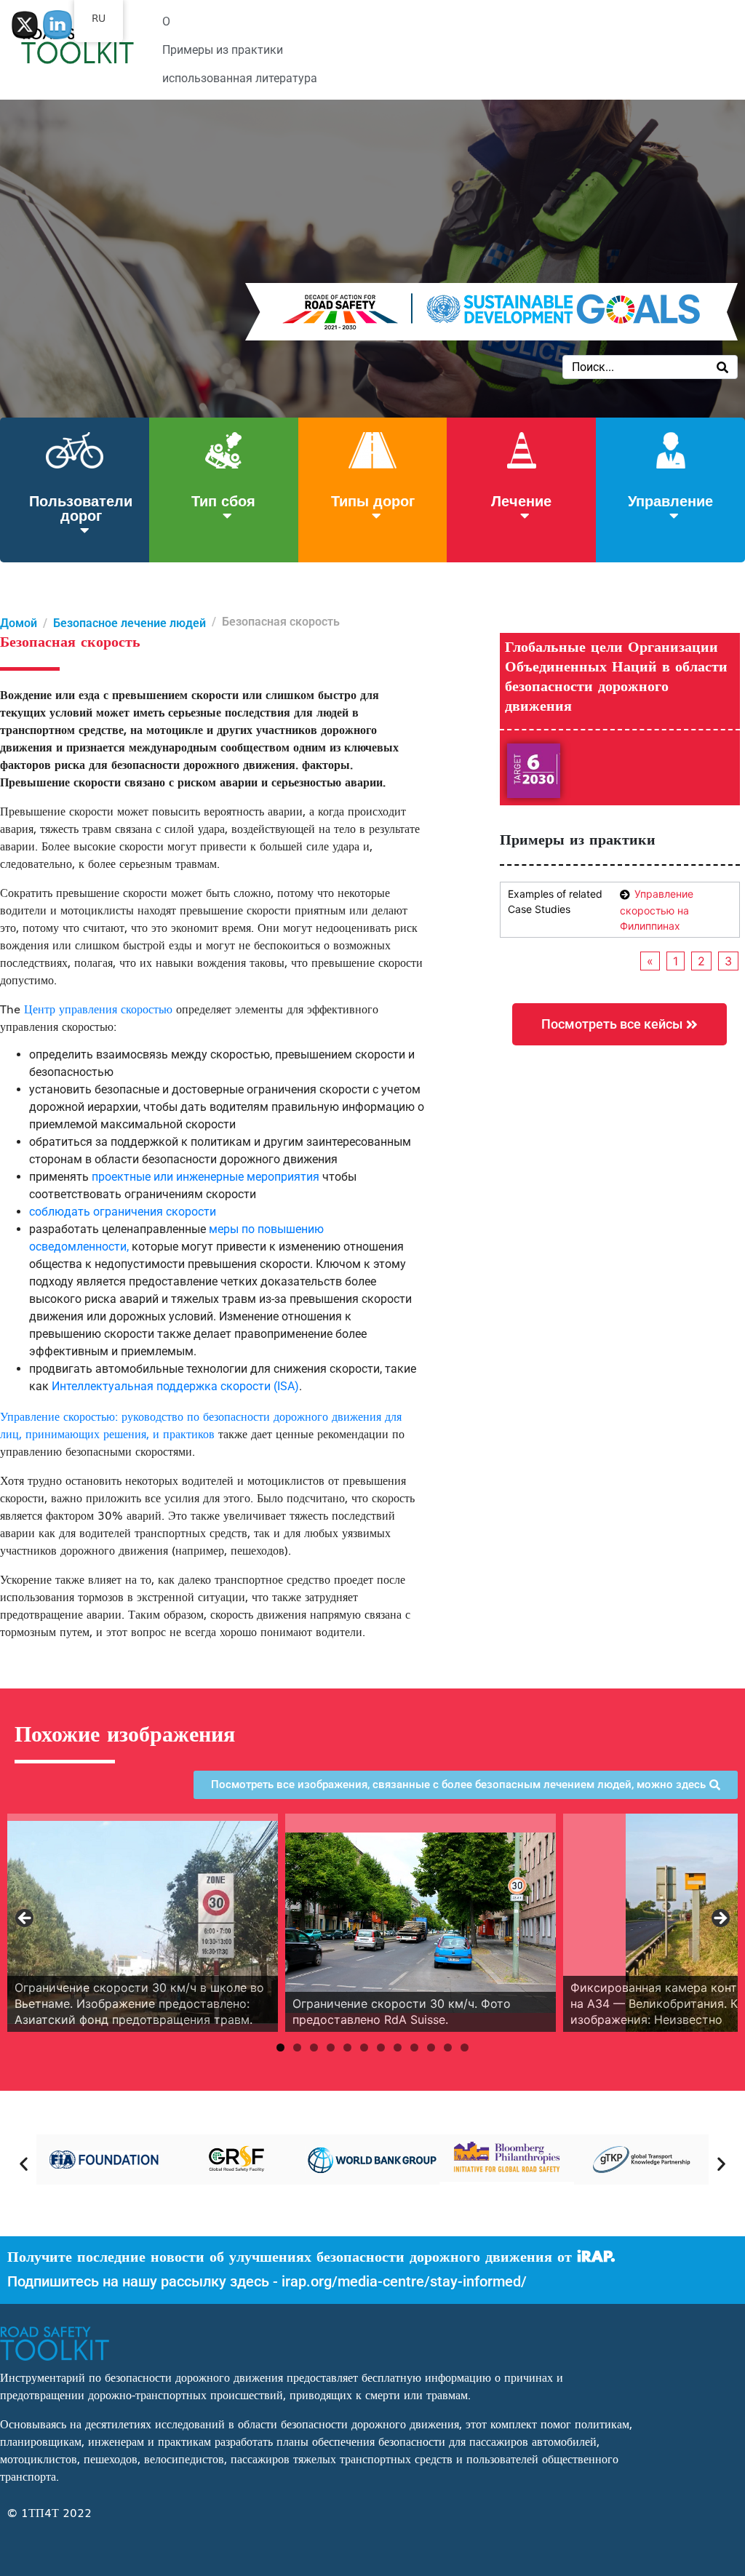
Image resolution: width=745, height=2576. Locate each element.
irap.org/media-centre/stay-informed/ (404, 2281)
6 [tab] (364, 2047)
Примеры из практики (223, 50)
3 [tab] (314, 2047)
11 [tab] (448, 2047)
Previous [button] (25, 1919)
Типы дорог (373, 500)
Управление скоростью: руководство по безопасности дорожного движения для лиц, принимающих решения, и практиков (201, 1424)
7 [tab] (381, 2047)
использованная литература (240, 78)
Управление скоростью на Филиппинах (657, 910)
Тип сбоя (223, 500)
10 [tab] (431, 2047)
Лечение (521, 500)
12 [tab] (465, 2047)
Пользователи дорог (81, 507)
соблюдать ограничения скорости (123, 1212)
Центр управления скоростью (98, 1008)
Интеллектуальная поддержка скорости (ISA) (175, 1386)
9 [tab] (414, 2047)
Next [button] (720, 1919)
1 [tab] (280, 2047)
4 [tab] (331, 2047)
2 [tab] (297, 2047)
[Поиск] (722, 367)
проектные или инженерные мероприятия (206, 1177)
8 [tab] (398, 2047)
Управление (670, 500)
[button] (24, 2163)
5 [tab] (347, 2047)
